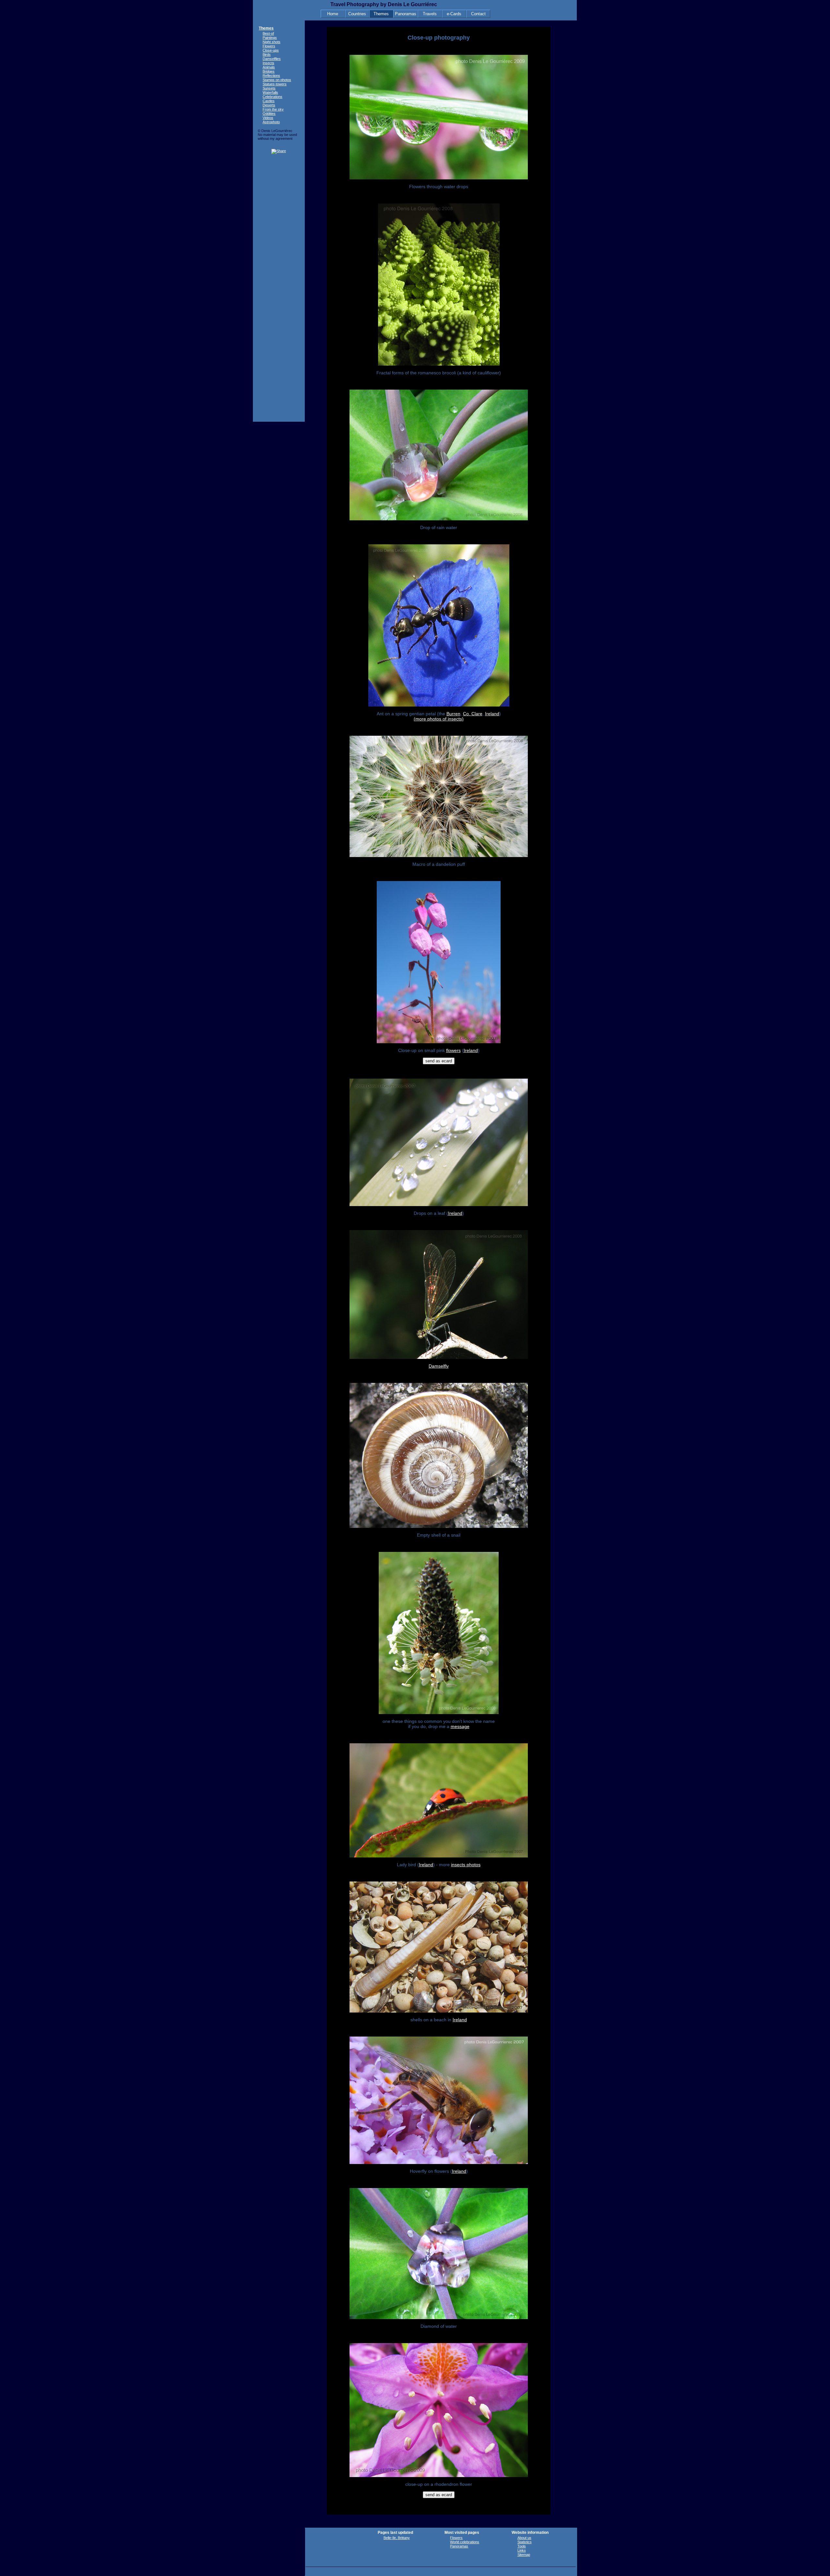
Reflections (271, 76)
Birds (267, 54)
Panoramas (406, 14)
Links (522, 2550)
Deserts (269, 105)
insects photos (466, 1865)
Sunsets (269, 88)
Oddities (269, 114)
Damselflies (272, 59)
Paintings (270, 38)
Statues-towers (275, 84)
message (460, 1726)
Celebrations (273, 97)
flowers (453, 1050)
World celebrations (465, 2542)
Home (333, 14)
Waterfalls (270, 92)
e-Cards (454, 14)
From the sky (273, 109)
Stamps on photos (277, 80)
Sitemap (524, 2555)
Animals (269, 67)
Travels (430, 14)
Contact (478, 14)
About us (524, 2538)
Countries (357, 14)
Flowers (269, 46)
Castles (269, 101)
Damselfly (439, 1366)
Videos (268, 118)
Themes (381, 14)
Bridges (269, 71)
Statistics (525, 2542)
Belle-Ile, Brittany (397, 2538)
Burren (453, 714)
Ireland (492, 714)
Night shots (272, 42)
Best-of (268, 33)
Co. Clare (473, 714)
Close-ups (271, 50)
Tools (522, 2546)
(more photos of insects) (439, 719)
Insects (268, 63)
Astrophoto (271, 122)
